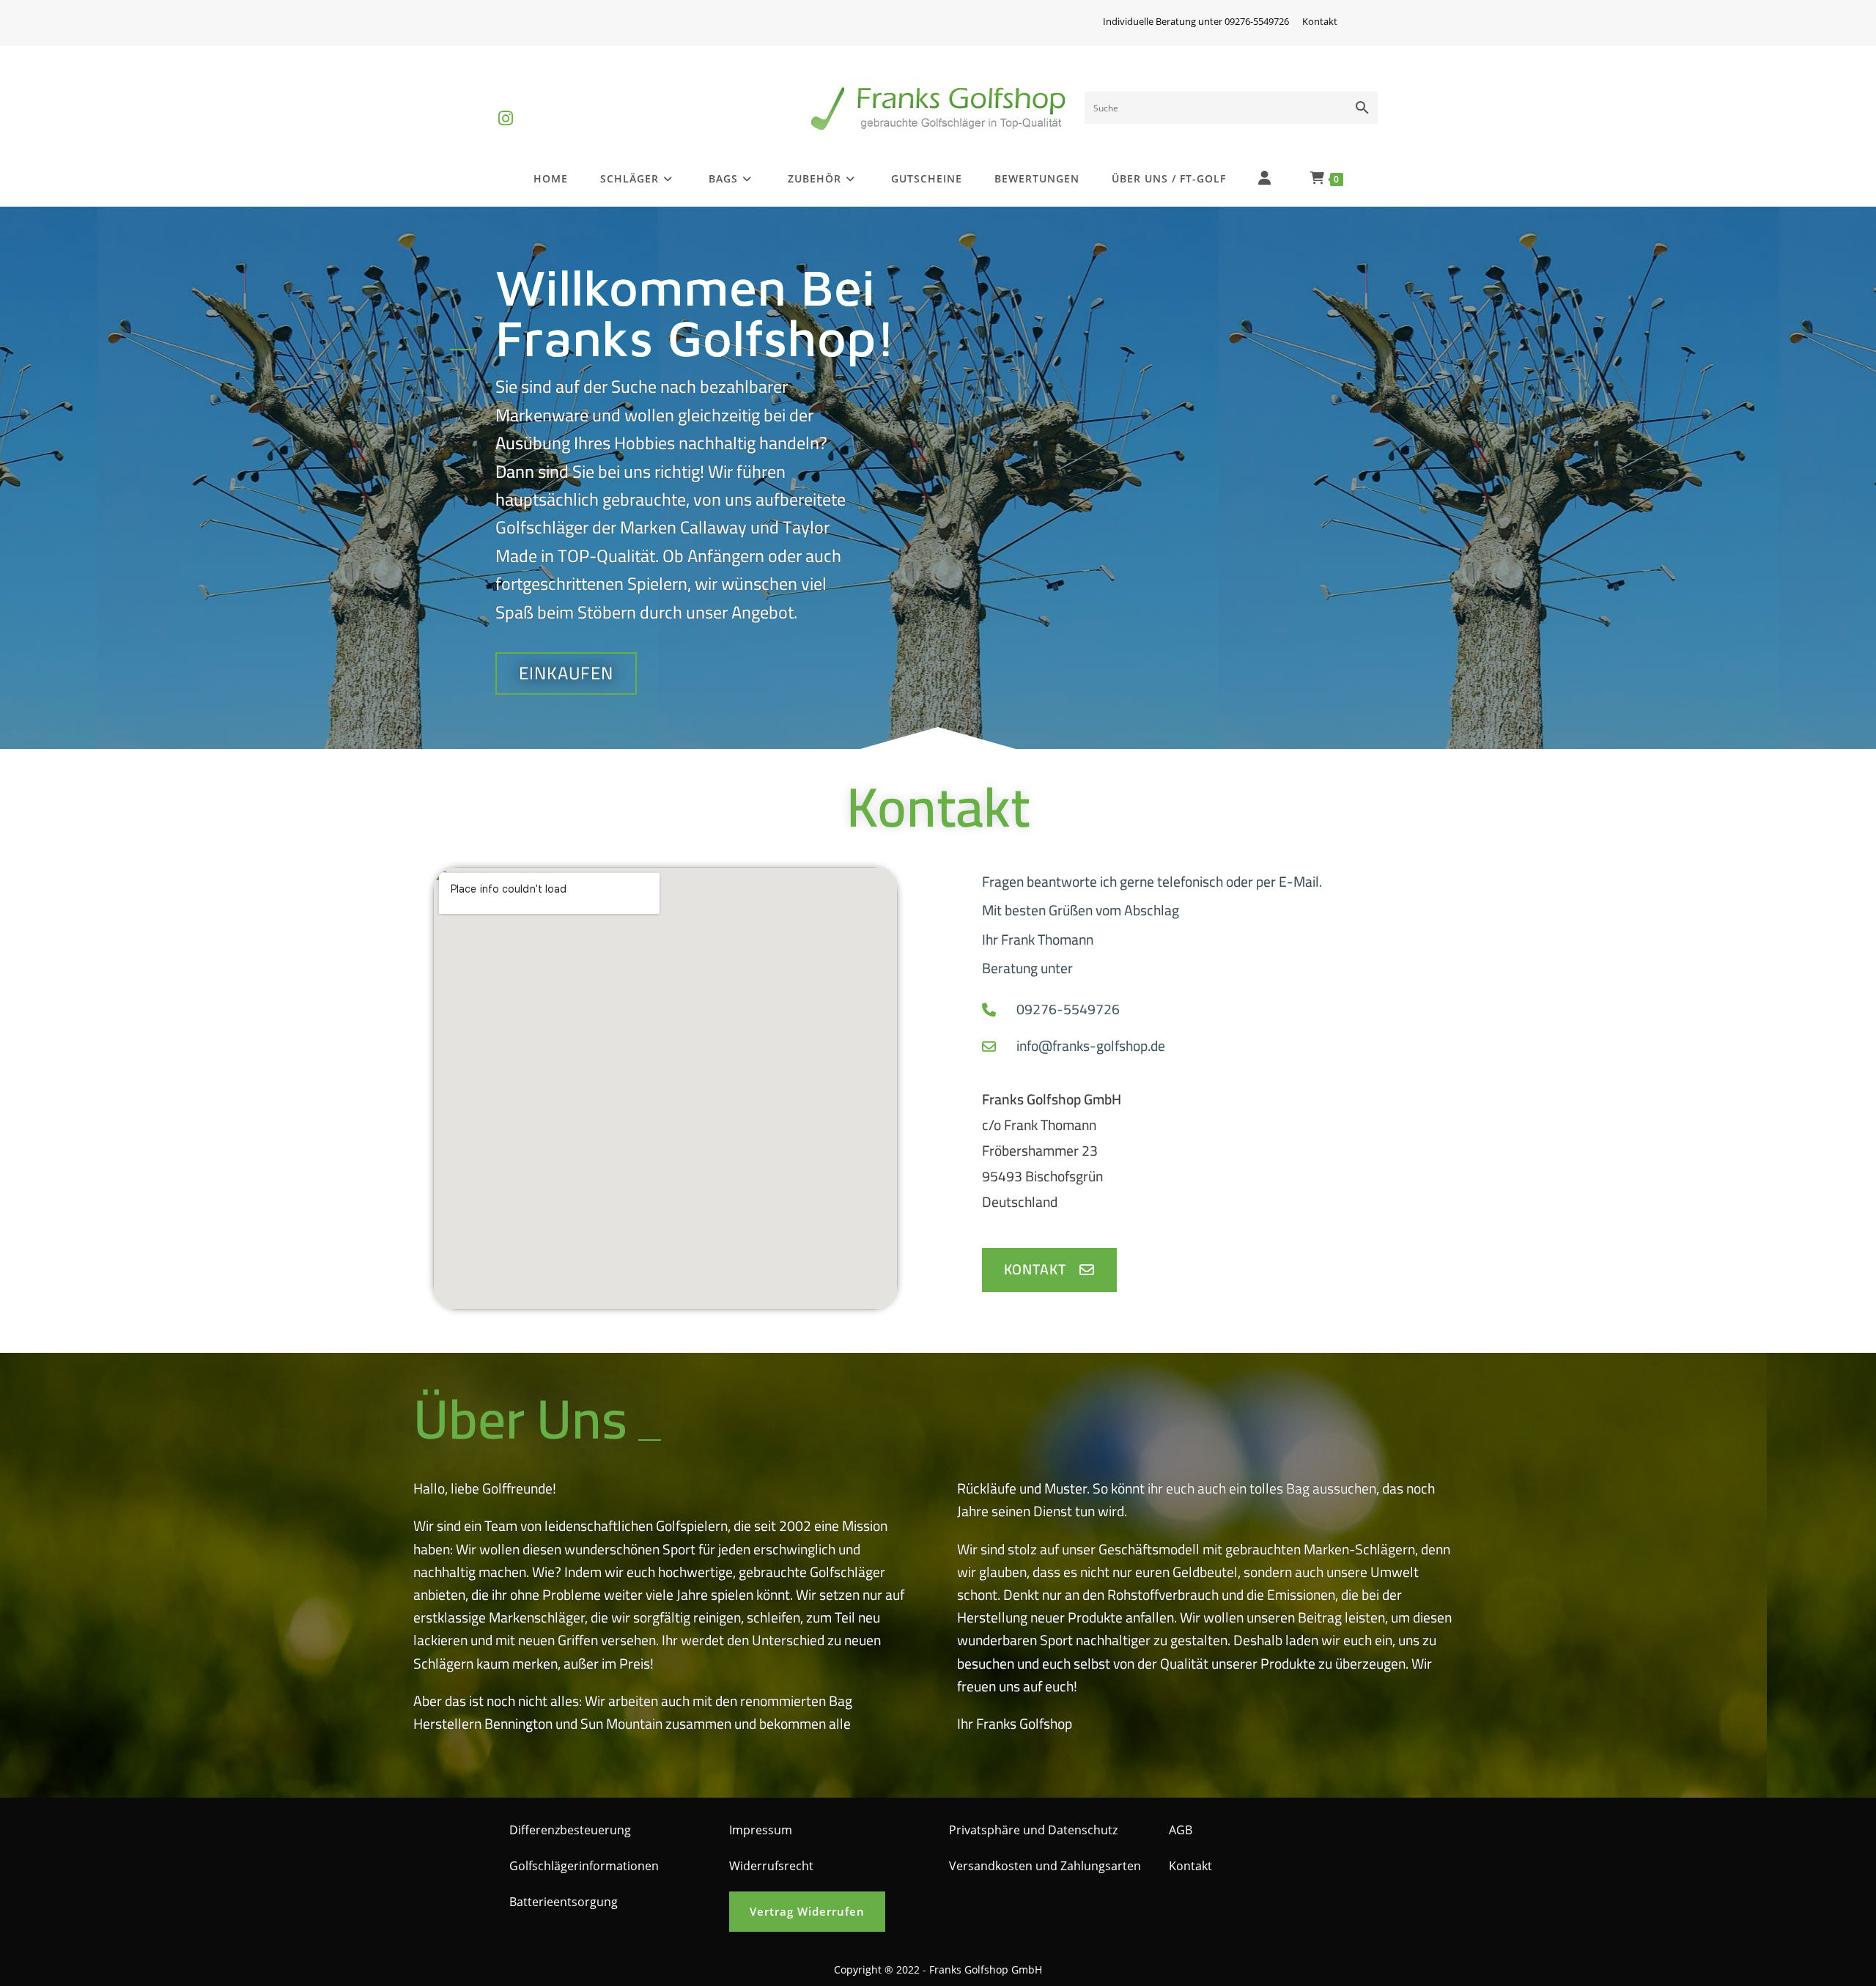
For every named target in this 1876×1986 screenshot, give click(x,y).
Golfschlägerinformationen (584, 1866)
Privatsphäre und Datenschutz (1033, 1830)
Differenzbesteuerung (570, 1830)
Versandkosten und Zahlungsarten (1045, 1866)
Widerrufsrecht (771, 1866)
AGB (1181, 1830)
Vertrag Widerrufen (807, 1911)
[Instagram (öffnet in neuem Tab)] (506, 106)
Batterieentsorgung (564, 1902)
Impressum (761, 1830)
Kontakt (1320, 21)
